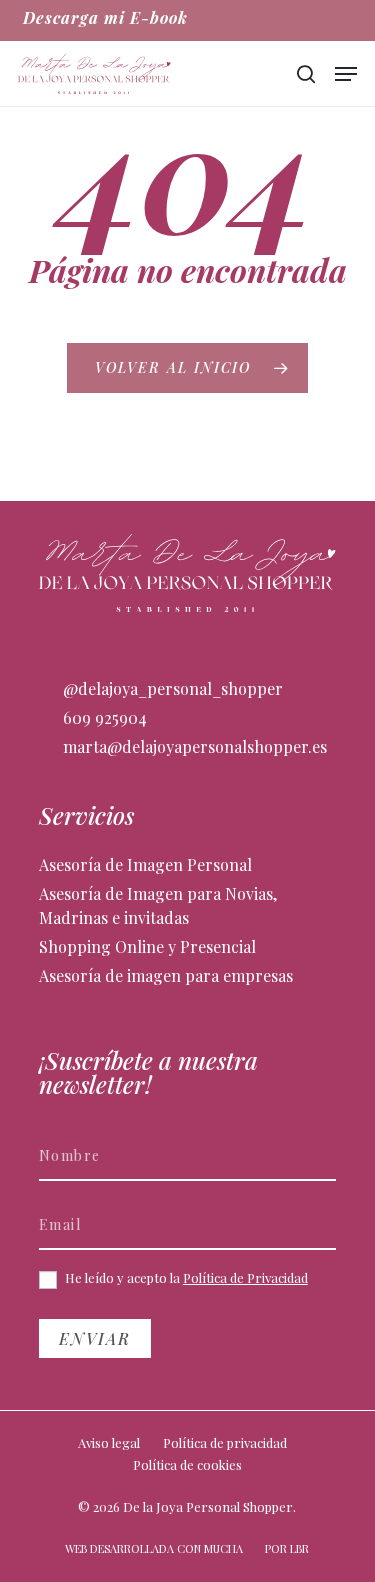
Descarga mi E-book (105, 17)
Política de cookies (187, 1464)
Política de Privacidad (245, 1277)
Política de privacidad (225, 1442)
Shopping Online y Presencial (147, 946)
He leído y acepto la (185, 1278)
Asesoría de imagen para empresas (166, 975)
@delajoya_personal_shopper (171, 688)
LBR (299, 1548)
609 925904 (103, 717)
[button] (346, 74)
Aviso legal (109, 1442)
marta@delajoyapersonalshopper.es (193, 746)
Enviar (95, 1338)
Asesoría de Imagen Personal (145, 864)
